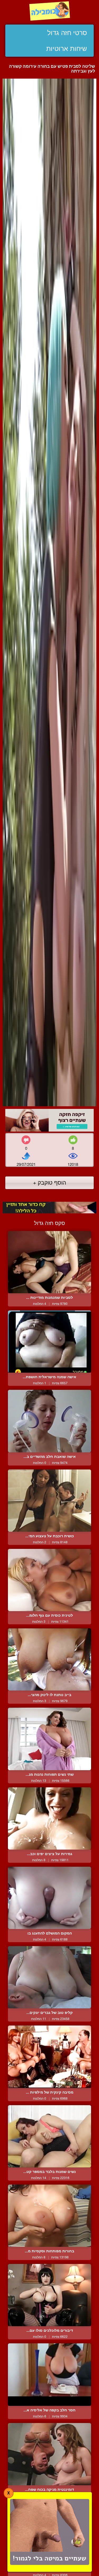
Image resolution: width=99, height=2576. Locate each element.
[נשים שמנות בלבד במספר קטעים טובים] (49, 2136)
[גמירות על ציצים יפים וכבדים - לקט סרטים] (49, 1818)
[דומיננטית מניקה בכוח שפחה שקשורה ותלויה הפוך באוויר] (49, 2454)
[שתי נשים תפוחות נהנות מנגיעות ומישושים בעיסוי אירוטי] (49, 1739)
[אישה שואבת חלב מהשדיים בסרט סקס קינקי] (49, 1421)
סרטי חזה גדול (67, 33)
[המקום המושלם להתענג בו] (49, 1898)
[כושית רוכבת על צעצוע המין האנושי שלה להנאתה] (49, 1501)
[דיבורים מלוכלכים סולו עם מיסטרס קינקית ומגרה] (49, 2295)
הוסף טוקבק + (49, 1182)
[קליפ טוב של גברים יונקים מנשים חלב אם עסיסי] (49, 1977)
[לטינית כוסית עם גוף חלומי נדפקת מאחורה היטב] (49, 1580)
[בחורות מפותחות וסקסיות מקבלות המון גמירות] (49, 2216)
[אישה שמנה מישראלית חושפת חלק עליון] (49, 1342)
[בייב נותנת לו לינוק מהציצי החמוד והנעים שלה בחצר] (49, 1659)
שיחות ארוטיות (67, 49)
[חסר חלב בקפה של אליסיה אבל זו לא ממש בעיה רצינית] (49, 2374)
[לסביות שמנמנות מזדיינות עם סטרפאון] (49, 1262)
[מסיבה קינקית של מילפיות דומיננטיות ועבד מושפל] (49, 2057)
